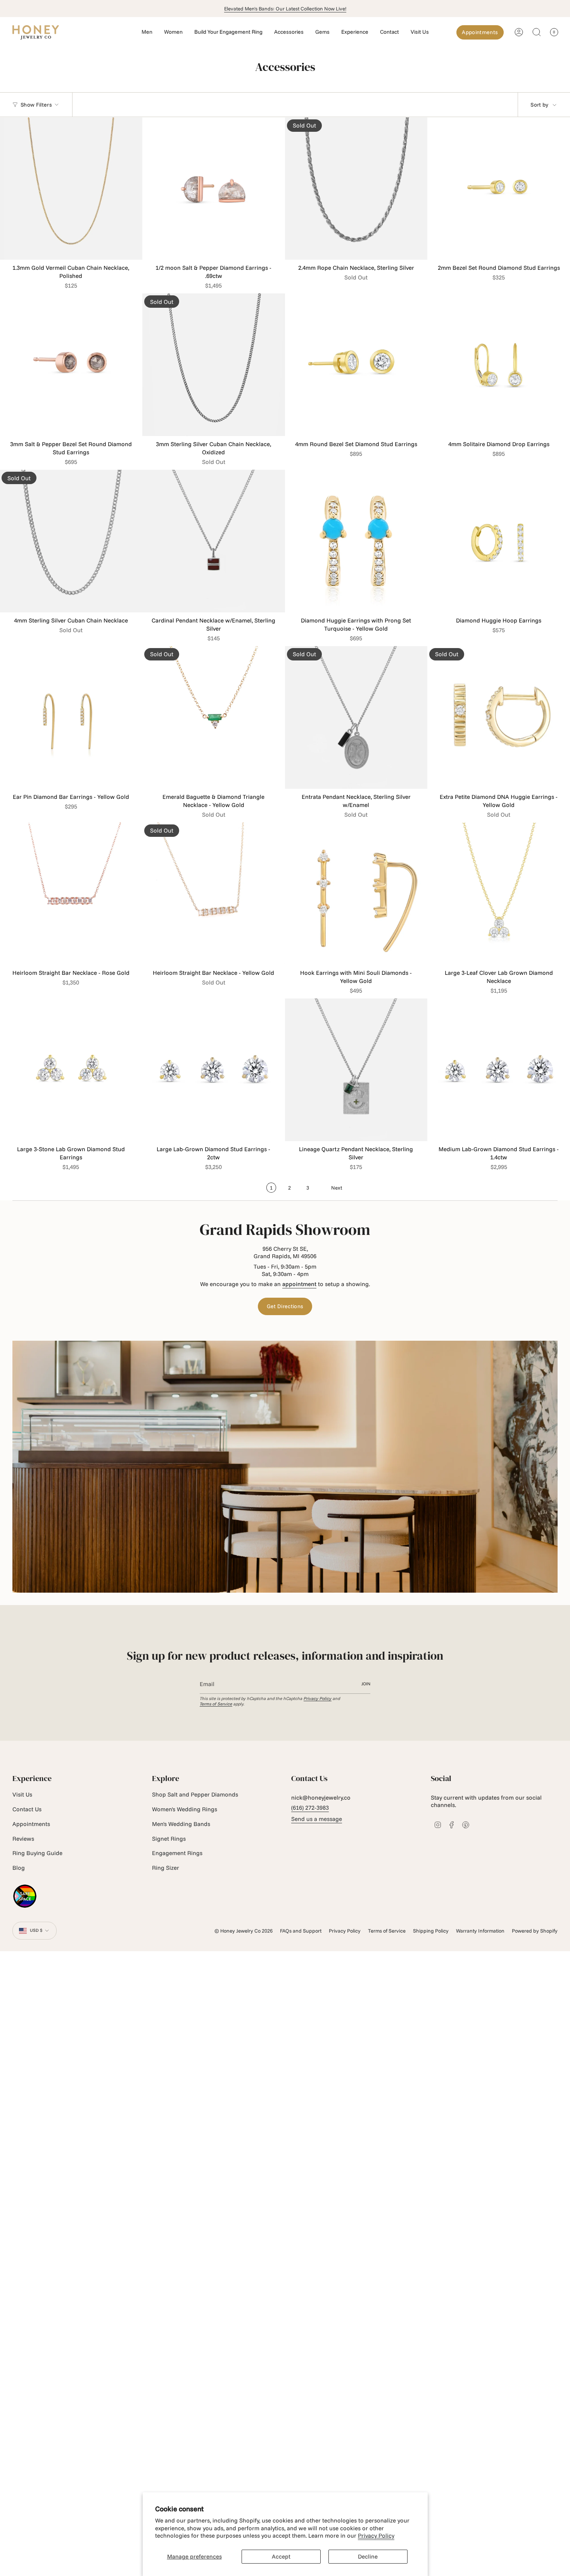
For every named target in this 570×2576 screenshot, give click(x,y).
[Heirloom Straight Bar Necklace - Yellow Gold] (214, 894)
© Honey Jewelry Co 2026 (244, 1931)
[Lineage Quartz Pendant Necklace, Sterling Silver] (356, 1070)
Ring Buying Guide (37, 1853)
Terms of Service (216, 1704)
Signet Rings (169, 1839)
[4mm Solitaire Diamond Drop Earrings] (499, 365)
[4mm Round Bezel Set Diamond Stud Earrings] (356, 365)
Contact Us (27, 1809)
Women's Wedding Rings (185, 1809)
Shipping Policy (431, 1931)
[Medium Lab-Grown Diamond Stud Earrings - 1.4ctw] (499, 1070)
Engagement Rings (177, 1853)
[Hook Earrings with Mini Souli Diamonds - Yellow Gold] (356, 894)
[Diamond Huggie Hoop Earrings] (499, 541)
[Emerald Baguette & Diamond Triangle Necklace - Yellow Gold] (214, 717)
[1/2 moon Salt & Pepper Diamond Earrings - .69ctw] (214, 189)
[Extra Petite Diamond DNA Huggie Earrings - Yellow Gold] (499, 717)
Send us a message (317, 1819)
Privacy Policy (376, 2535)
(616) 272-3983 (310, 1808)
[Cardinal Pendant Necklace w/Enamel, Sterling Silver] (214, 541)
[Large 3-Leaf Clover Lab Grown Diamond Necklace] (499, 894)
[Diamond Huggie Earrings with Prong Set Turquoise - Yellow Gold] (356, 541)
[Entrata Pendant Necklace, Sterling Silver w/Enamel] (356, 717)
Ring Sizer (166, 1868)
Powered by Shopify (535, 1931)
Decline (368, 2556)
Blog (19, 1868)
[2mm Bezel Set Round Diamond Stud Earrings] (499, 189)
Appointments (31, 1824)
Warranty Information (480, 1931)
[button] (147, 32)
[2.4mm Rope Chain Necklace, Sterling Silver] (356, 189)
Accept (281, 2556)
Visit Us (22, 1794)
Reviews (23, 1839)
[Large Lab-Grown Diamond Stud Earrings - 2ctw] (214, 1070)
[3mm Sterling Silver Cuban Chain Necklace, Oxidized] (214, 365)
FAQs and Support (301, 1931)
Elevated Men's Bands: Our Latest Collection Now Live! (285, 9)
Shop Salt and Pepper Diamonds (195, 1794)
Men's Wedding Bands (181, 1824)
